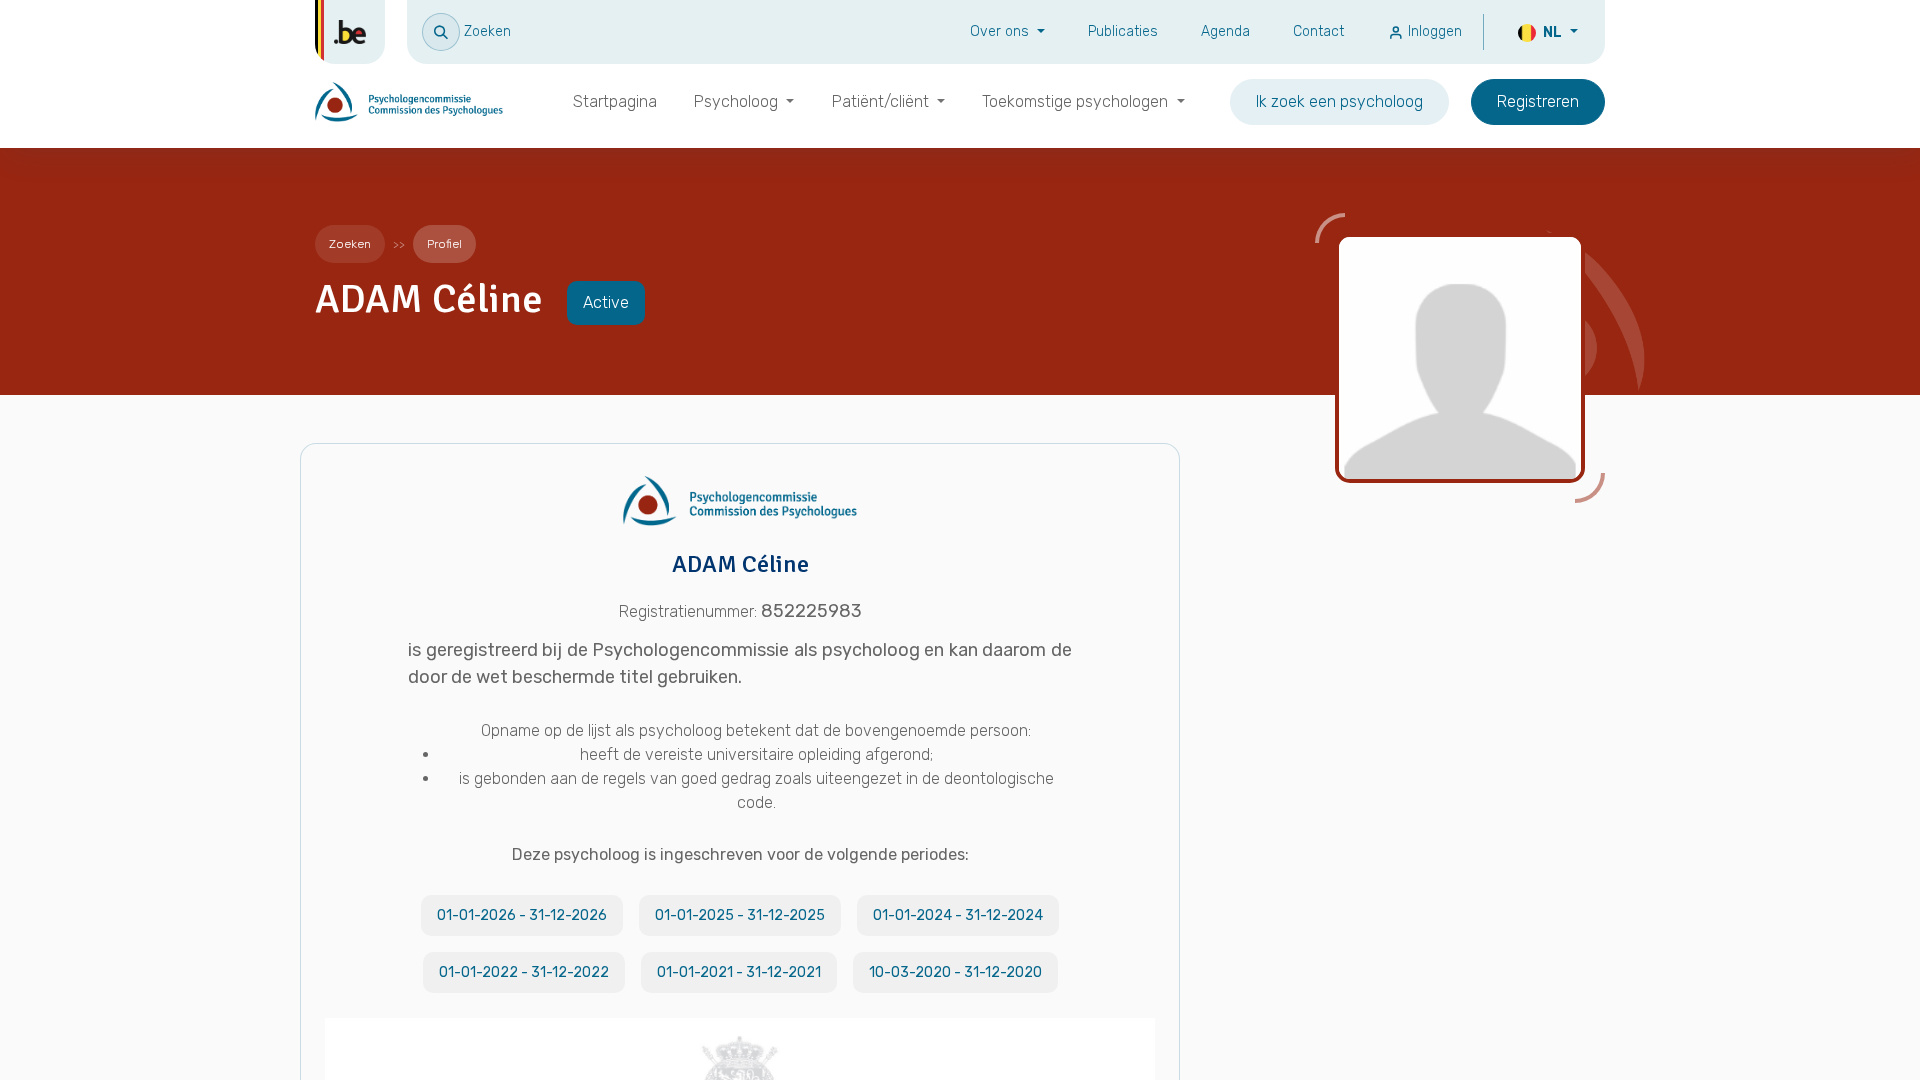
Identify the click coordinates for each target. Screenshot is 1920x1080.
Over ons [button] (1001, 31)
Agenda (1225, 31)
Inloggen (1433, 31)
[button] (466, 31)
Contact (1318, 31)
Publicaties (1123, 31)
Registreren (1538, 101)
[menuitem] (615, 102)
